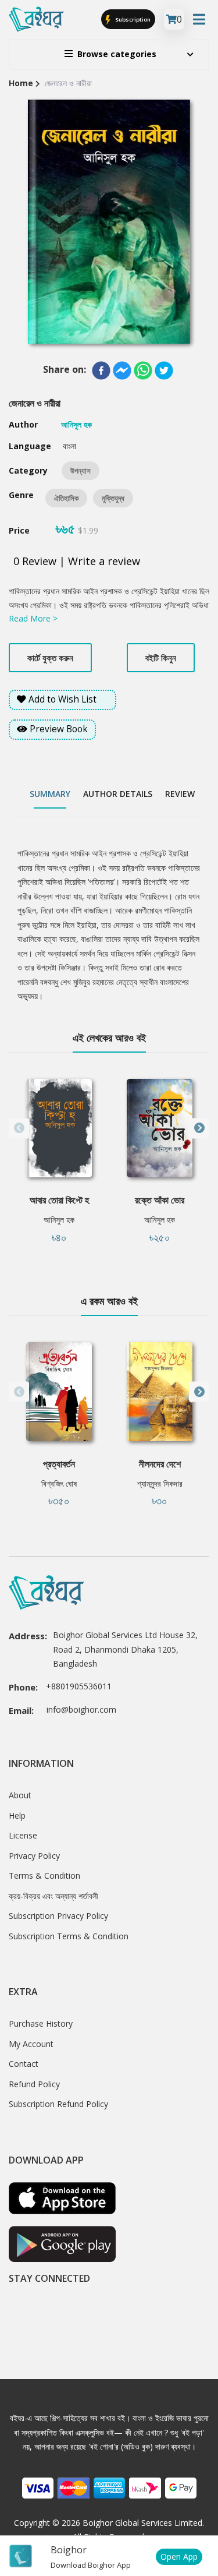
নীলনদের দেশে (160, 1464)
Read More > (33, 618)
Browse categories (117, 54)
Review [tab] (180, 794)
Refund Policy (34, 2084)
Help (17, 1815)
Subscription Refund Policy (58, 2104)
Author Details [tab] (118, 794)
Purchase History (41, 2023)
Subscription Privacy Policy (58, 1916)
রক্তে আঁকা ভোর (160, 1200)
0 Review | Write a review (77, 561)
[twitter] (164, 370)
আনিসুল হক (59, 1220)
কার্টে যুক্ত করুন (50, 658)
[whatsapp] (143, 370)
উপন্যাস (81, 471)
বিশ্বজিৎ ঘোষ (59, 1483)
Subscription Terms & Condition (69, 1936)
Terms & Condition (44, 1875)
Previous (19, 1128)
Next (199, 1128)
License (23, 1835)
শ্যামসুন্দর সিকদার (160, 1483)
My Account (31, 2044)
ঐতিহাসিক (66, 498)
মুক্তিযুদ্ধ (113, 498)
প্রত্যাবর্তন (59, 1464)
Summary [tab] (50, 794)
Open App (179, 2556)
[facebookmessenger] (122, 370)
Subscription (132, 20)
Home (21, 83)
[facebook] (101, 370)
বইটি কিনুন (161, 658)
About (20, 1795)
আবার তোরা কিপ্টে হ (59, 1200)
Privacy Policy (34, 1856)
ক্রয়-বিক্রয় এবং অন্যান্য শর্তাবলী (53, 1896)
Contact (24, 2064)
